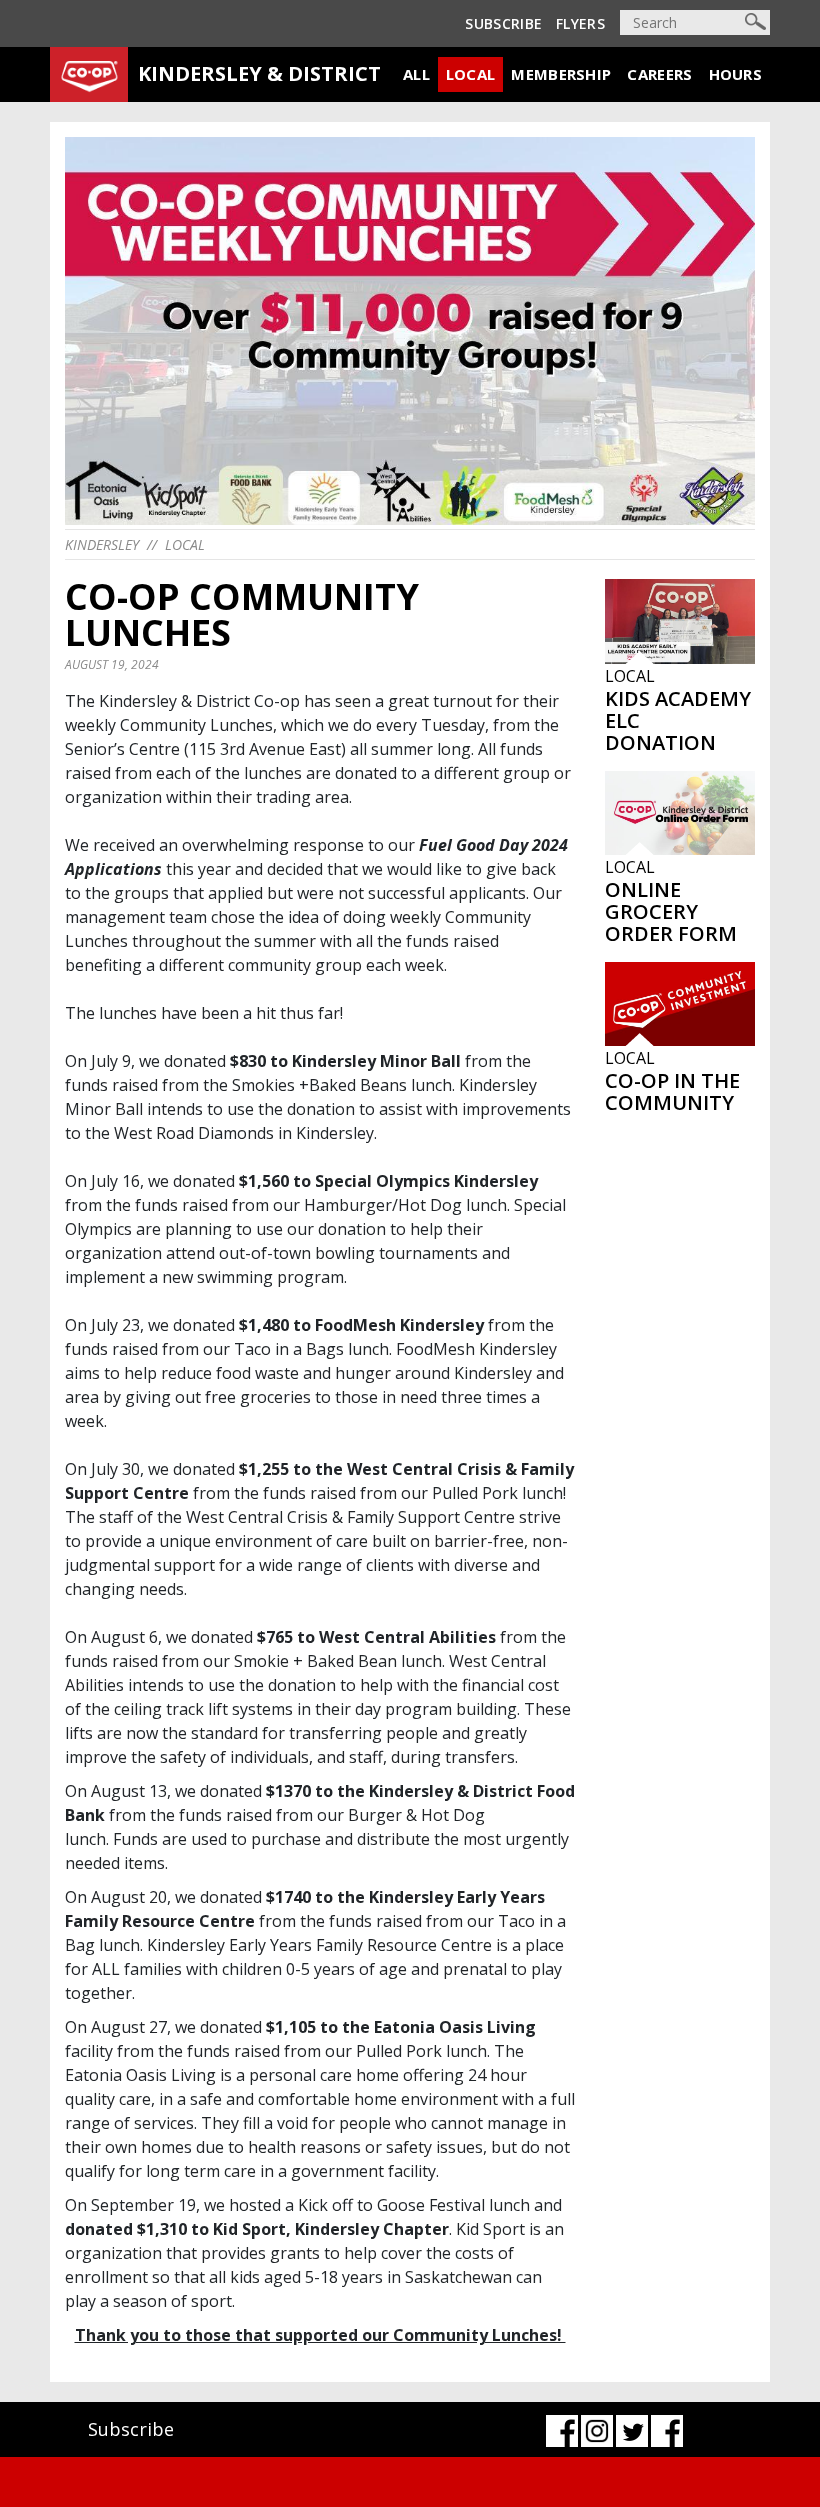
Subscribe (503, 23)
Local (471, 74)
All (416, 74)
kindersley (102, 544)
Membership (561, 74)
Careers (659, 74)
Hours (736, 74)
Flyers (580, 23)
